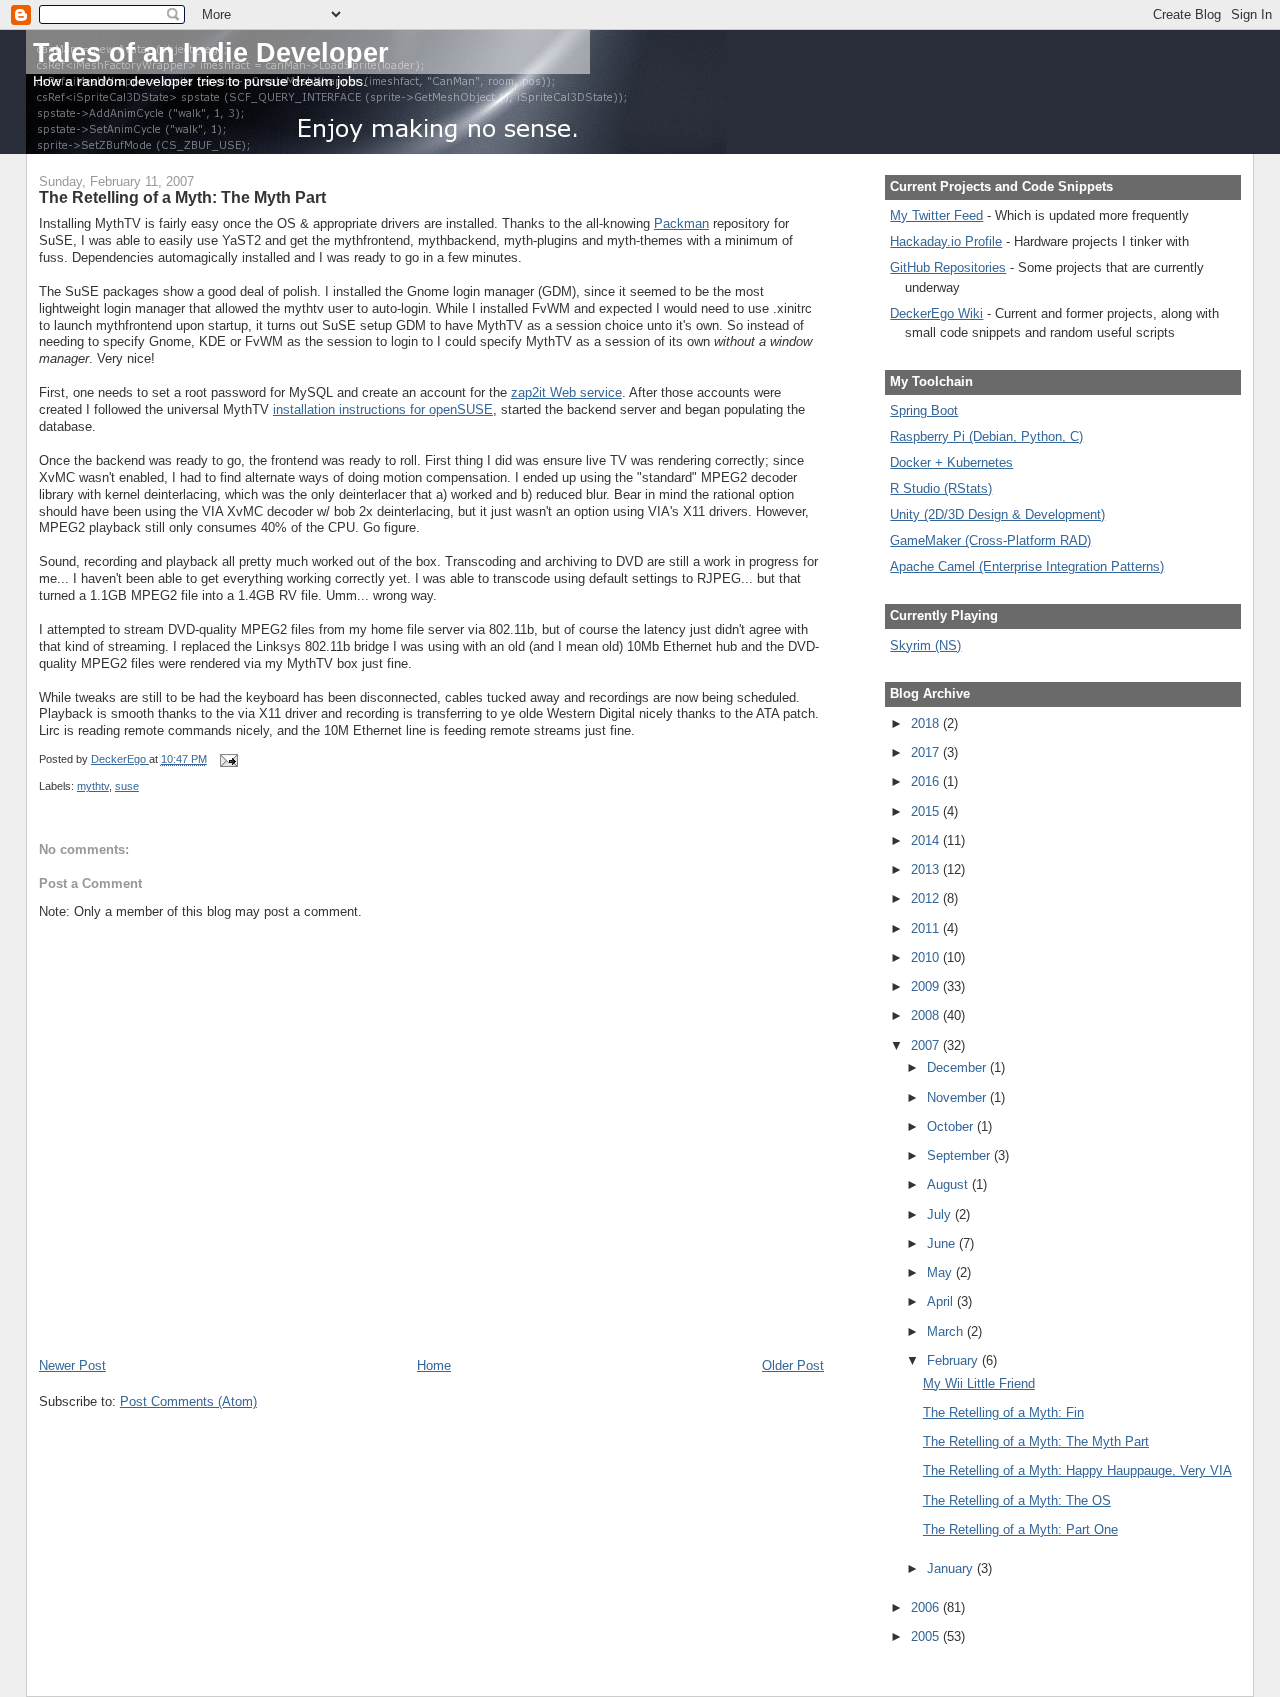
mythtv (93, 786)
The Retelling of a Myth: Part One (1020, 1529)
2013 (927, 869)
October (952, 1126)
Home (434, 1365)
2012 (927, 898)
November (958, 1097)
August (949, 1184)
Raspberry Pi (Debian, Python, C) (986, 436)
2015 (927, 811)
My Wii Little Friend (979, 1383)
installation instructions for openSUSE (383, 409)
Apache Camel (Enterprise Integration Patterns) (1027, 566)
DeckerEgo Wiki (936, 313)
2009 (927, 986)
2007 (927, 1045)
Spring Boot (924, 410)
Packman (681, 223)
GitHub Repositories (948, 267)
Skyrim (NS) (925, 645)
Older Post (793, 1365)
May (941, 1272)
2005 (927, 1636)
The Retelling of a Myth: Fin (1003, 1412)
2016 (927, 781)
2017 (927, 752)
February (954, 1360)
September (960, 1155)
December (958, 1067)
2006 (927, 1607)
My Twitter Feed (936, 215)
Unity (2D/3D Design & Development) (997, 514)
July (941, 1214)
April (942, 1301)
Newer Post (72, 1365)
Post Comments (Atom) (188, 1401)
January (952, 1568)
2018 (927, 723)
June (943, 1243)
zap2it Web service (566, 392)
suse (127, 786)
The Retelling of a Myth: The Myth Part (1036, 1441)
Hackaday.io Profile (946, 241)
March (947, 1331)
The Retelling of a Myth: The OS (1017, 1500)
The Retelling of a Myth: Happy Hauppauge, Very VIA (1077, 1470)
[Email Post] (227, 759)
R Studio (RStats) (941, 488)
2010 (927, 957)
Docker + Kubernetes (951, 462)
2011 (927, 928)
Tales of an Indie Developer (211, 52)
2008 (927, 1015)
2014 (927, 840)
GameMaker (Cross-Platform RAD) (990, 540)
